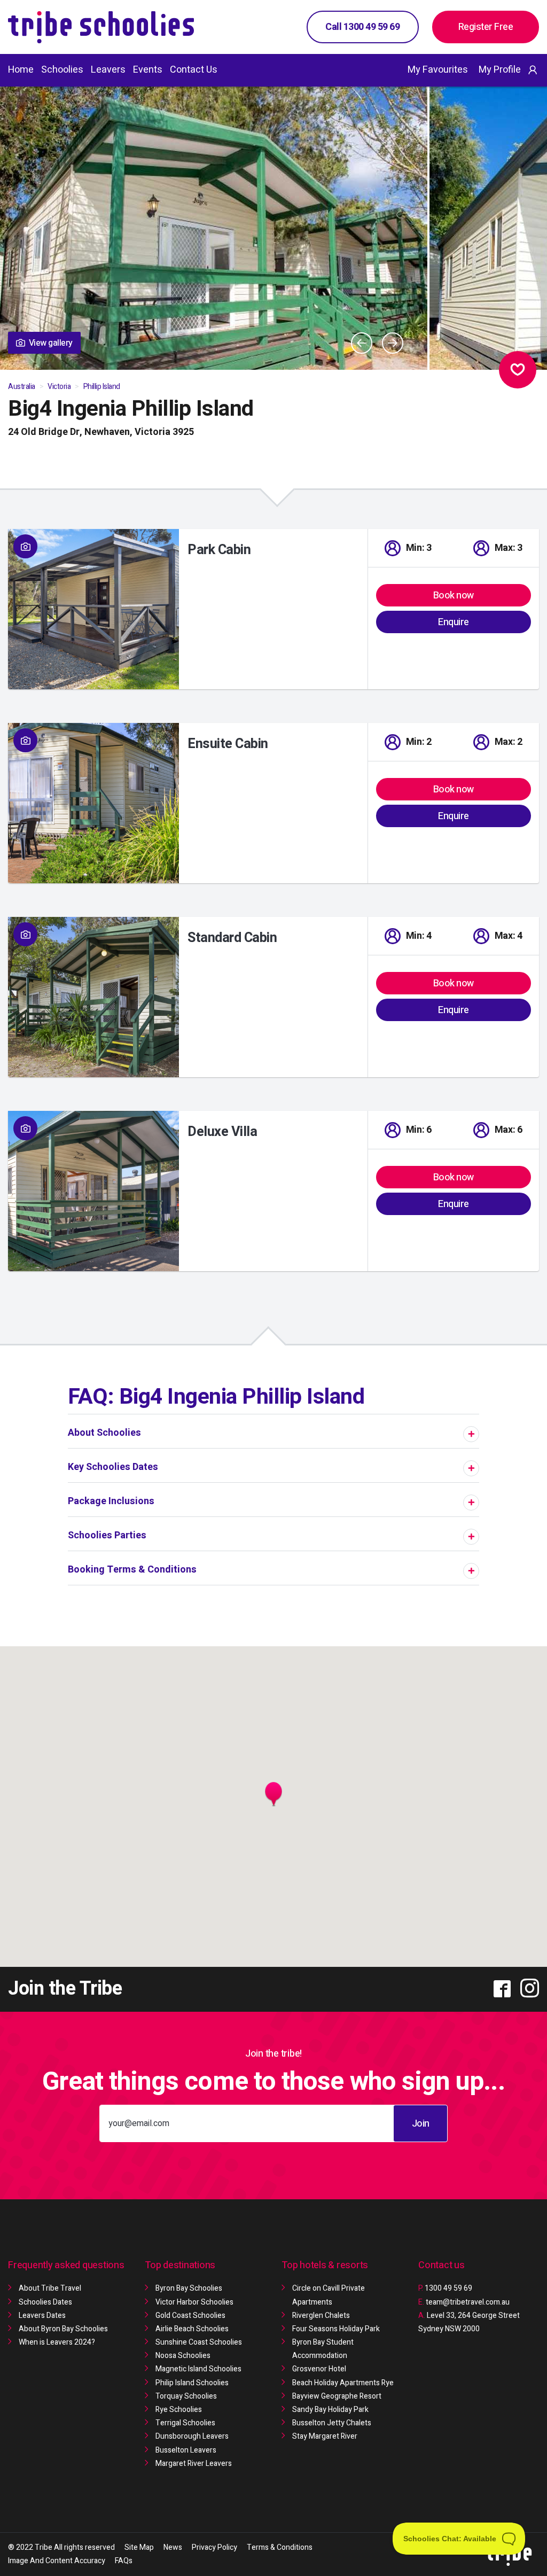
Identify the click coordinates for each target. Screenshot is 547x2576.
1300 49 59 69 (445, 2288)
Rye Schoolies (179, 2410)
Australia (22, 387)
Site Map (139, 2547)
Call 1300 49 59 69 (362, 27)
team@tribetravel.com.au (468, 2302)
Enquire (454, 622)
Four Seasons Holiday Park (336, 2329)
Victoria (59, 387)
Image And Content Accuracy (57, 2561)
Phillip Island (102, 387)
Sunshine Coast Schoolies (199, 2342)
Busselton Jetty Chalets (332, 2423)
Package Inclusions (111, 1501)
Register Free (486, 27)
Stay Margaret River (325, 2436)
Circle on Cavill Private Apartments (329, 2295)
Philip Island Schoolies (192, 2383)
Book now (454, 596)
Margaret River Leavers (194, 2464)
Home (21, 70)
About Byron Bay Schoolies (63, 2329)
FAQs (124, 2561)
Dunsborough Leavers (192, 2436)
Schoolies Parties (107, 1535)
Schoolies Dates (45, 2302)
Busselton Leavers (186, 2450)
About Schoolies (104, 1433)
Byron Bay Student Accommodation (323, 2349)
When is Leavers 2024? (57, 2342)
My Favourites (438, 70)
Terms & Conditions (280, 2547)
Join (421, 2124)
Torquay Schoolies (186, 2396)
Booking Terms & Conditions (132, 1570)
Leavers (108, 70)
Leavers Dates (42, 2316)
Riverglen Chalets (321, 2316)
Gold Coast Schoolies (190, 2316)
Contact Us (194, 70)
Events (148, 70)
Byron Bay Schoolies (189, 2288)
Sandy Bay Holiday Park (330, 2410)
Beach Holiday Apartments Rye (343, 2383)
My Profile (500, 70)
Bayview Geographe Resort (337, 2396)
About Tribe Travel (50, 2288)
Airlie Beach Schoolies (192, 2329)
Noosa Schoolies (183, 2356)
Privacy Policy (214, 2547)
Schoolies (62, 70)
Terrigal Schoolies (185, 2423)
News (173, 2547)
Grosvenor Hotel (319, 2369)
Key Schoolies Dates (113, 1467)
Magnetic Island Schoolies (198, 2369)
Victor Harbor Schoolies (194, 2302)
